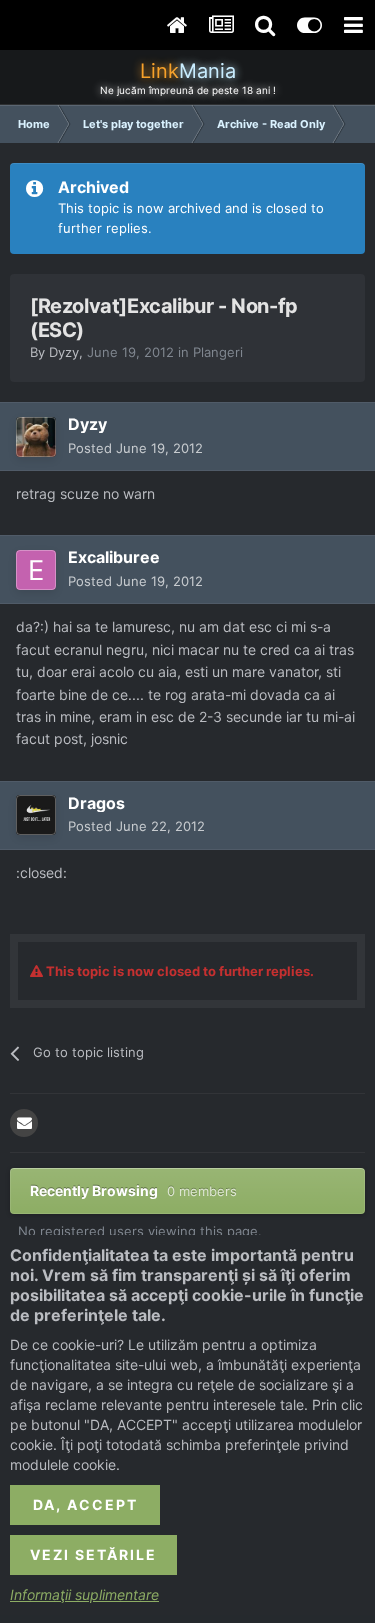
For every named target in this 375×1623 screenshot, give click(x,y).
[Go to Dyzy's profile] (36, 437)
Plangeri (218, 352)
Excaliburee (114, 557)
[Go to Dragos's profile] (36, 815)
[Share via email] (24, 1123)
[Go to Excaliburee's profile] (36, 570)
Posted (135, 448)
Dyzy (64, 352)
